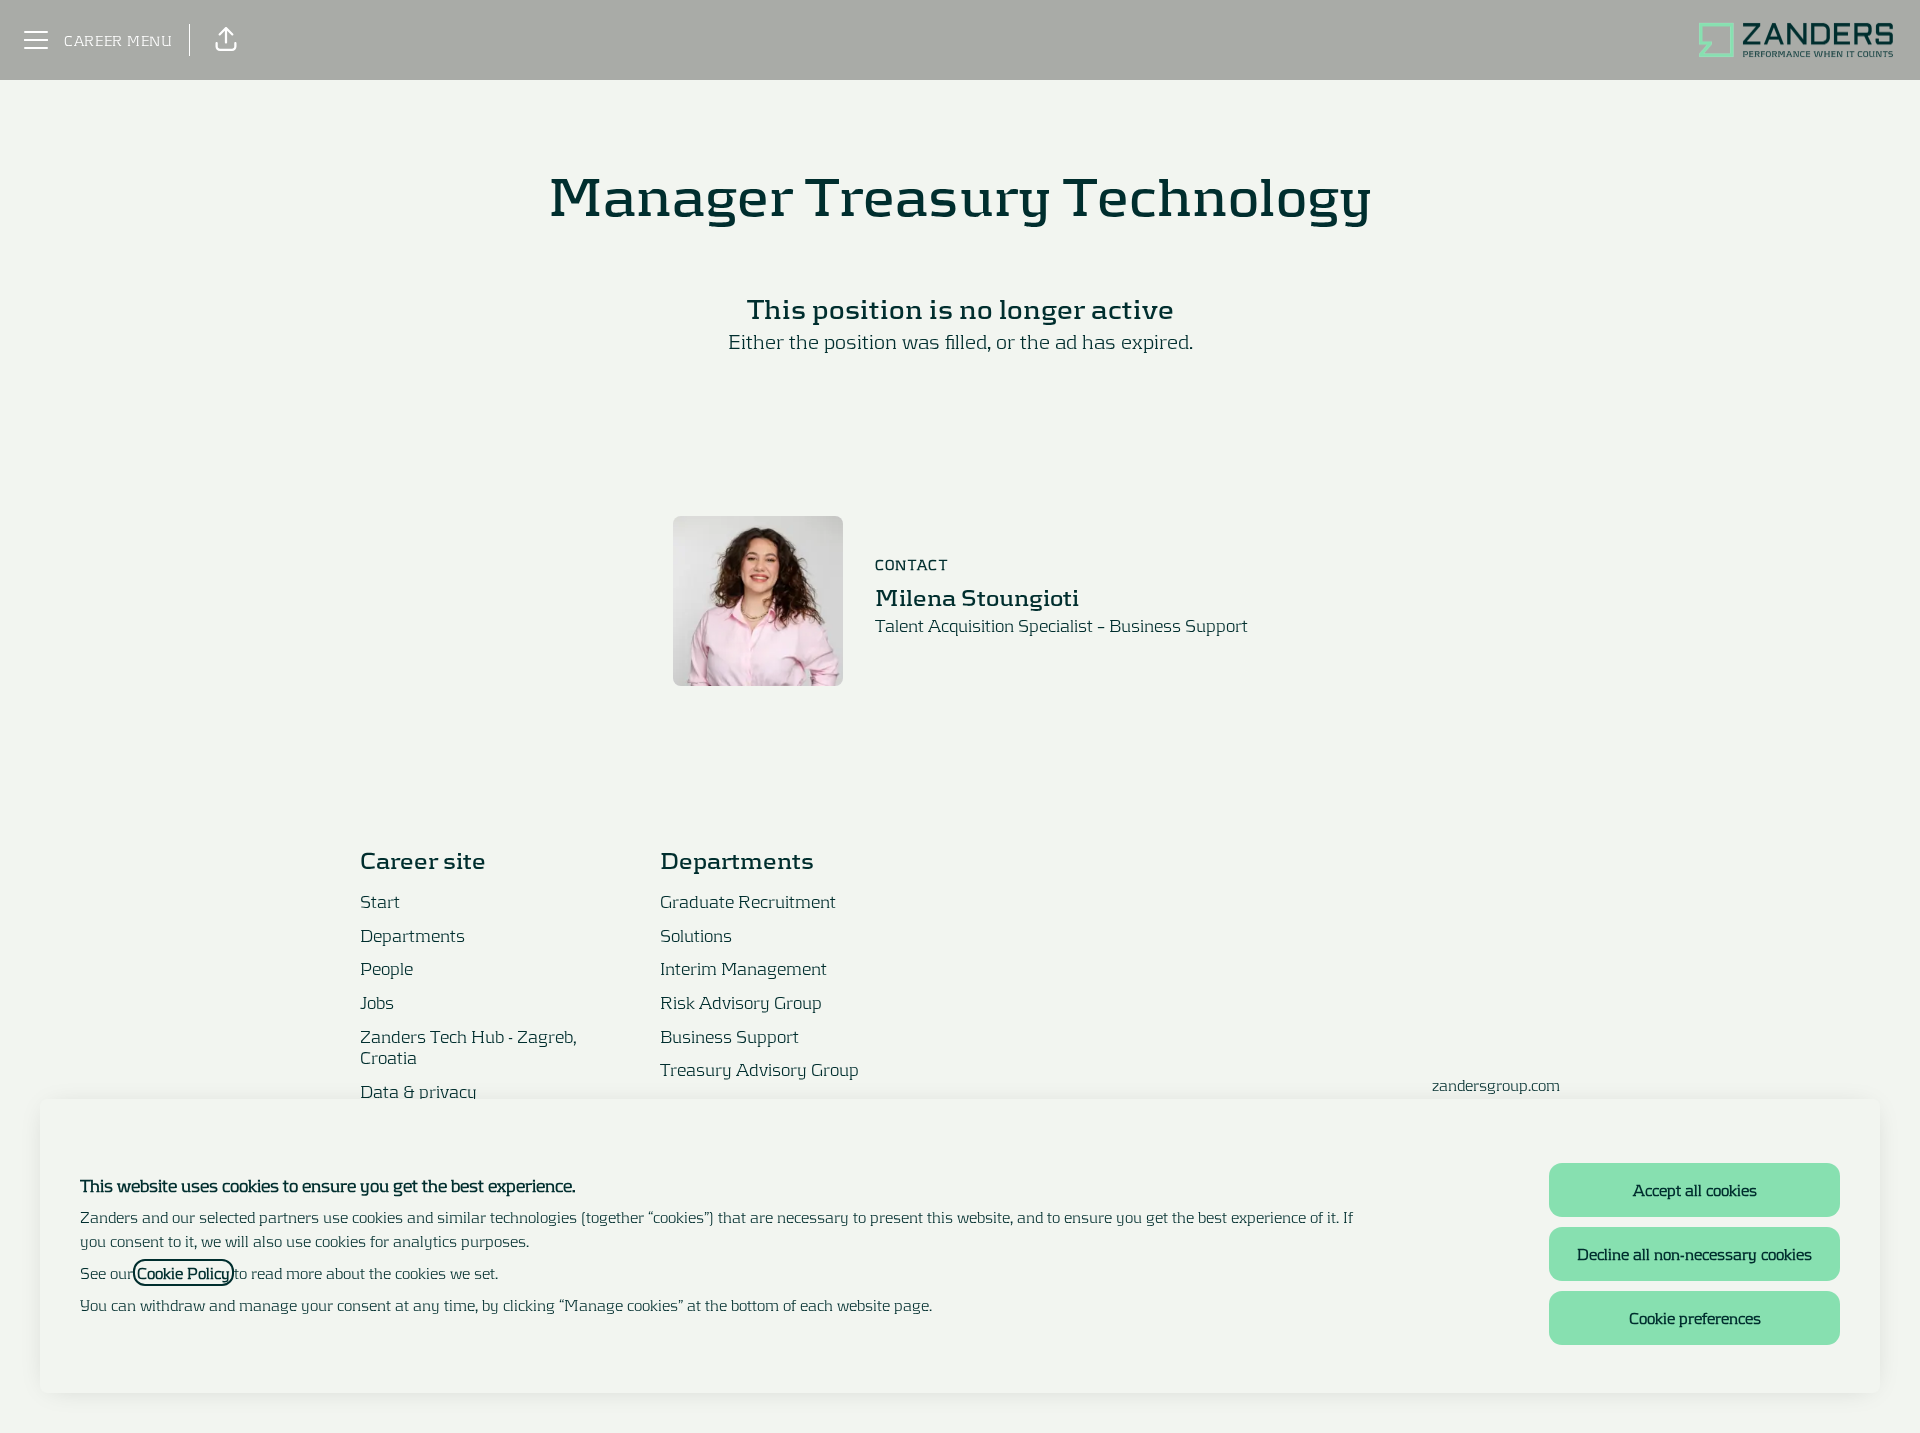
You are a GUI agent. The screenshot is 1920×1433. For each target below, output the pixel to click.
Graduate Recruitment (748, 901)
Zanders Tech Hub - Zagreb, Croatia (468, 1047)
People (386, 968)
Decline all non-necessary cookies (1694, 1253)
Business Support (729, 1036)
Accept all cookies (1695, 1189)
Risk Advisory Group (741, 1002)
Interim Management (743, 968)
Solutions (696, 935)
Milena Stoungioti (977, 596)
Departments (412, 935)
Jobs (377, 1002)
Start (380, 901)
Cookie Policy (183, 1272)
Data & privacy (418, 1091)
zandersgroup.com (1496, 1084)
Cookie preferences (1695, 1317)
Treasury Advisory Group (759, 1069)
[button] (226, 40)
